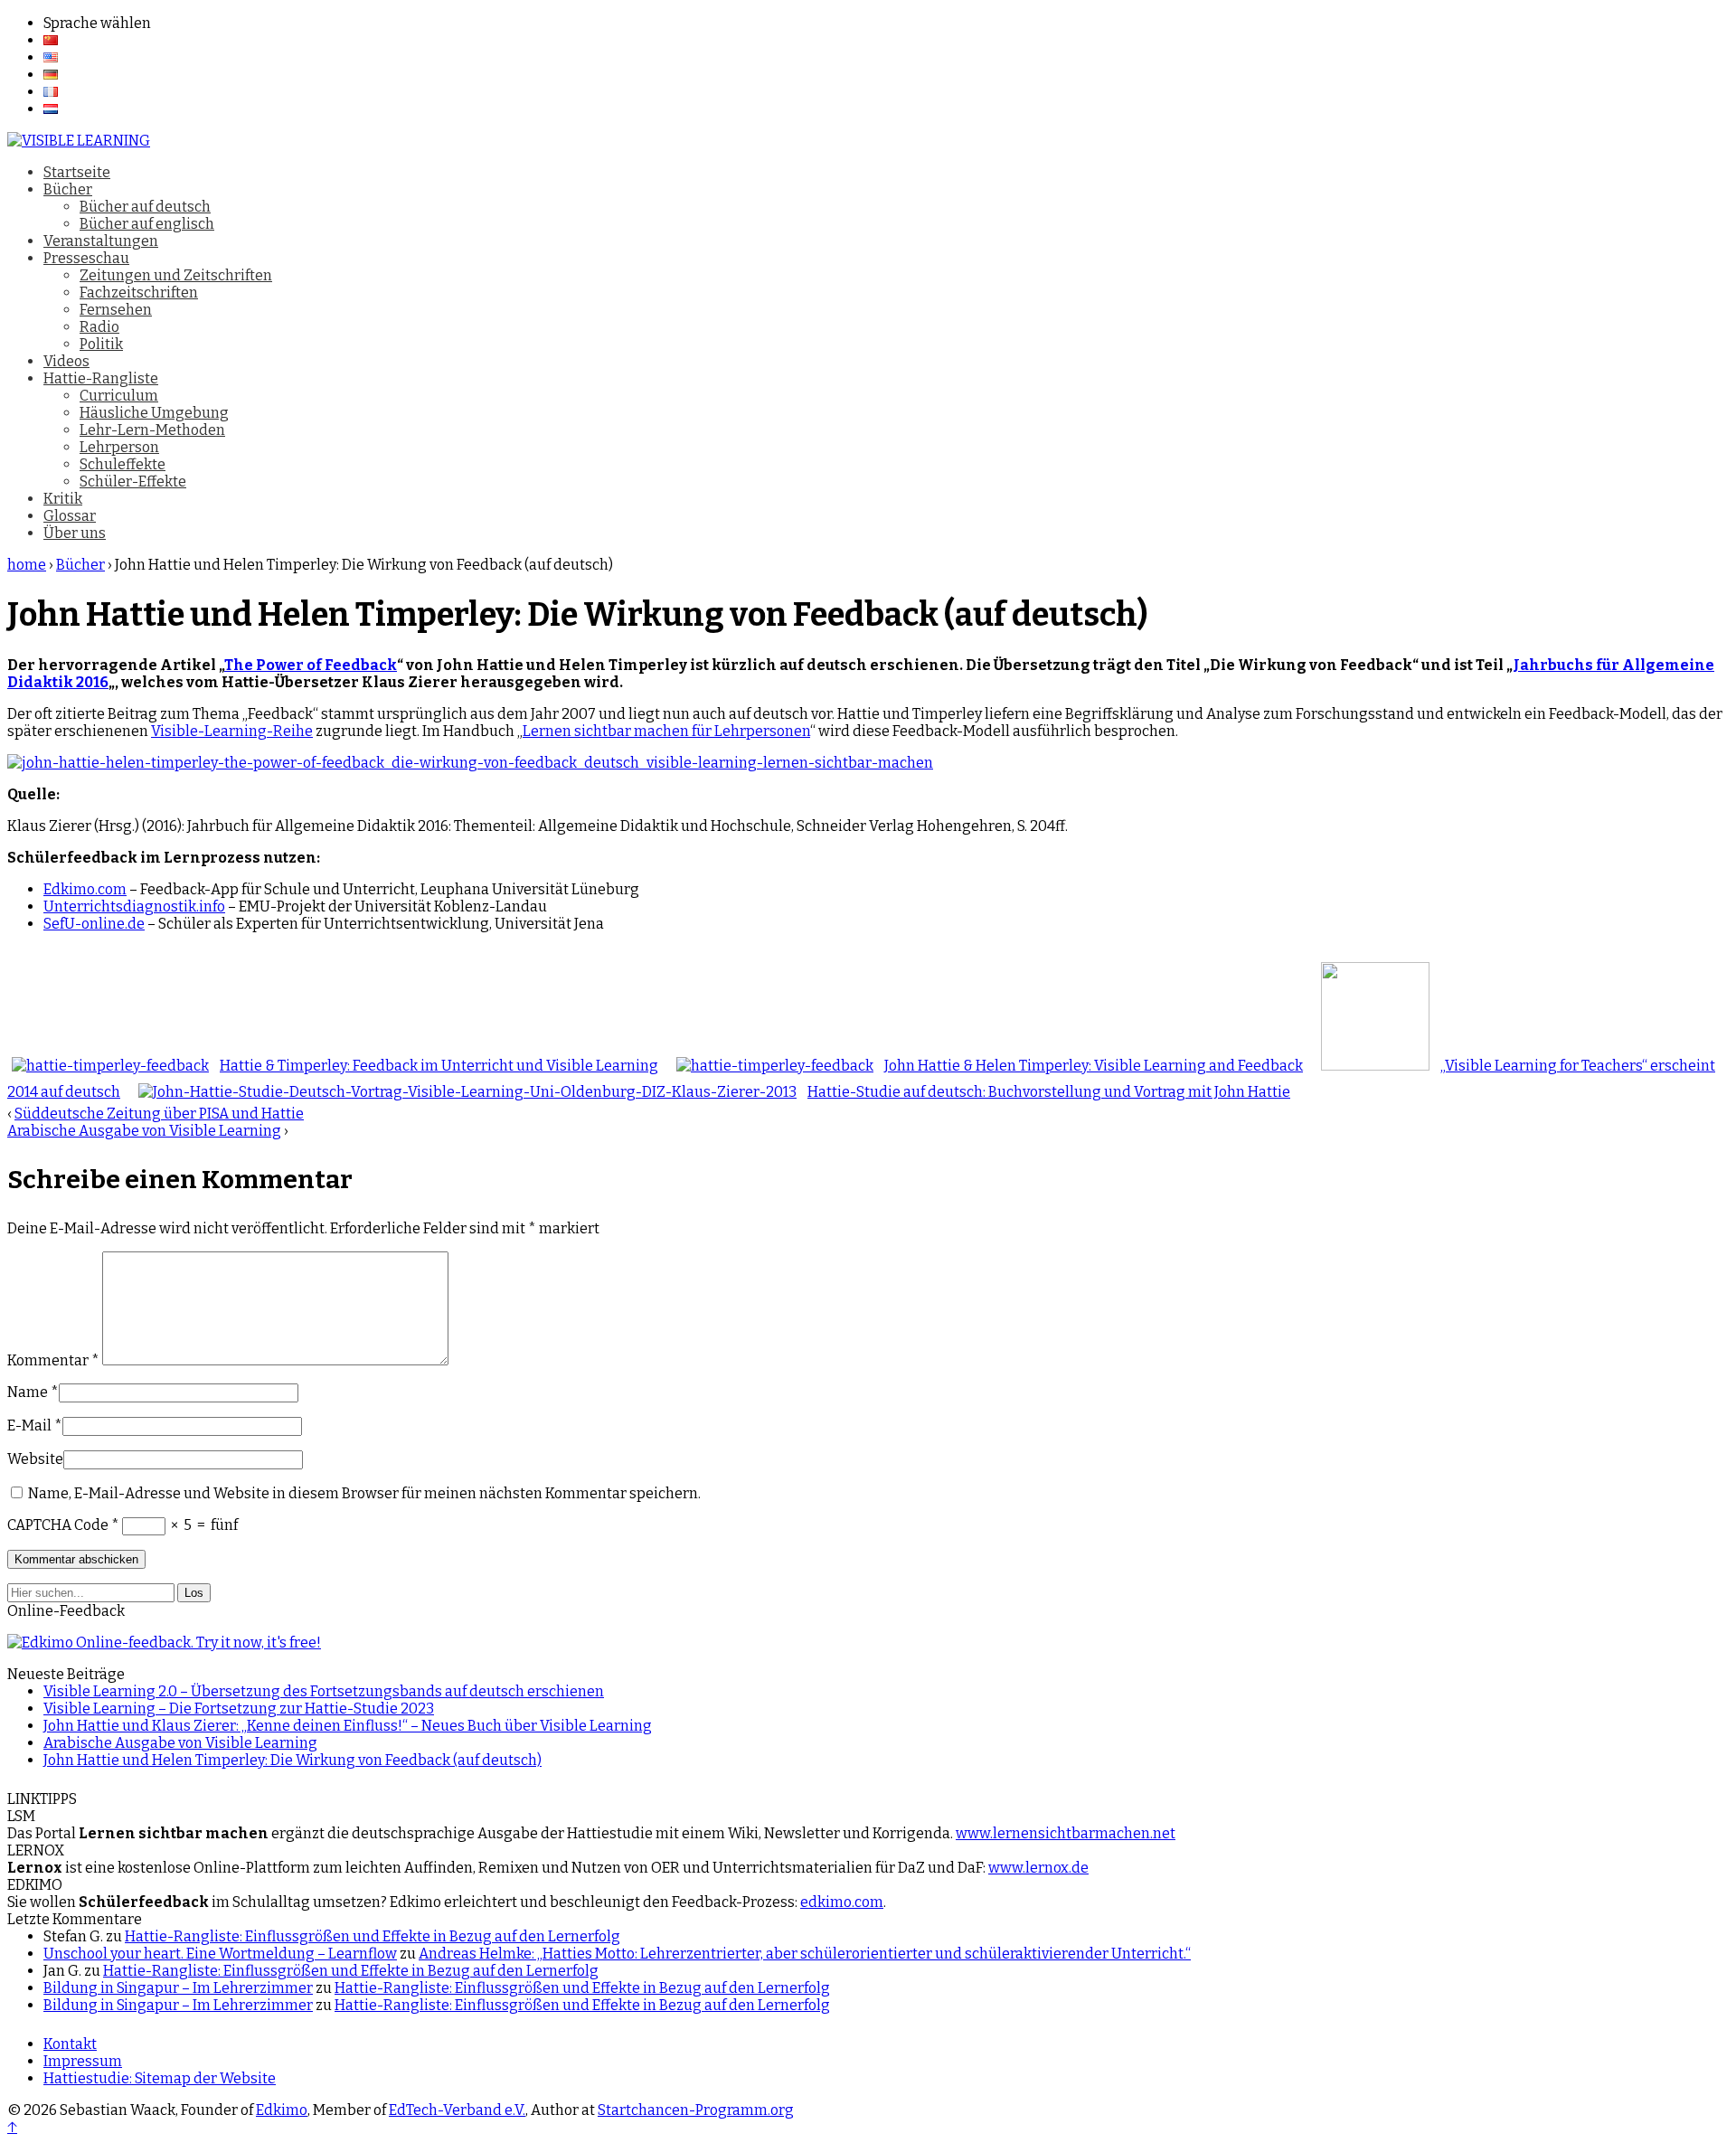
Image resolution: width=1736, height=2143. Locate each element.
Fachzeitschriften (139, 293)
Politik (101, 344)
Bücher (68, 189)
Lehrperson (119, 447)
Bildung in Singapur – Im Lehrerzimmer (178, 1988)
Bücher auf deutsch (145, 207)
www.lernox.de (1038, 1868)
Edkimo (282, 2110)
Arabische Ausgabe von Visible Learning (144, 1131)
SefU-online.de (94, 924)
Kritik (63, 499)
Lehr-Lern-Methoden (152, 430)
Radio (99, 327)
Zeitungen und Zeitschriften (176, 275)
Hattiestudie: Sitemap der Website (160, 2078)
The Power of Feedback (311, 665)
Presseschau (86, 258)
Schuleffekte (123, 464)
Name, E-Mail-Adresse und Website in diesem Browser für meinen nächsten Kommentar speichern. (364, 1493)
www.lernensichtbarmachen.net (1066, 1833)
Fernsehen (116, 310)
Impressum (83, 2061)
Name (28, 1392)
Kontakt (70, 2044)
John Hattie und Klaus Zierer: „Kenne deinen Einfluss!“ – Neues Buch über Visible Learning (348, 1726)
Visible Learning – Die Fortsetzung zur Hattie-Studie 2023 (239, 1709)
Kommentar (53, 1360)
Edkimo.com (85, 889)
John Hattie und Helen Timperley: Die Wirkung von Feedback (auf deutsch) (292, 1760)
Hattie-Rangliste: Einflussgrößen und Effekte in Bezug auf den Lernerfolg (373, 1936)
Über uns (75, 533)
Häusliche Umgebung (154, 413)
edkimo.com (842, 1902)
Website (35, 1459)
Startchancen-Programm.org (696, 2110)
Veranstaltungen (101, 241)
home (27, 565)
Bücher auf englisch (147, 224)
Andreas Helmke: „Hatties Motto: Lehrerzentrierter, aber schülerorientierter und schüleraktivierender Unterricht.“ (805, 1954)
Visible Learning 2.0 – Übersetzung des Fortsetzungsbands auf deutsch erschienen (324, 1691)
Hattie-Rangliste (101, 378)
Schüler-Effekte (133, 481)
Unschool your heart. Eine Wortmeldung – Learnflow (220, 1954)
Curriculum (119, 396)
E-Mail (29, 1426)
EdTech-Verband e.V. (457, 2110)
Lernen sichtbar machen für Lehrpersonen (666, 731)
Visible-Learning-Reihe (232, 731)
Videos (66, 361)
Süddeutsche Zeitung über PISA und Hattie (159, 1114)
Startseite (77, 172)
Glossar (70, 516)
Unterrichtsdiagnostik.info (134, 906)
